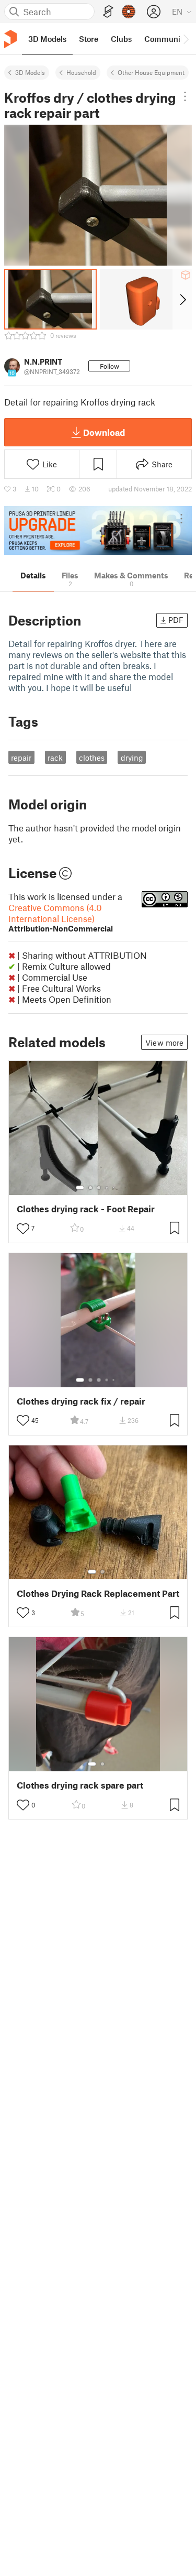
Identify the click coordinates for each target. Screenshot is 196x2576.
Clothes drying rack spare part (80, 1785)
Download (104, 432)
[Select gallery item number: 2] (90, 1188)
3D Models (30, 72)
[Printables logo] (10, 39)
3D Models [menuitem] (47, 39)
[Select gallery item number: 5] (114, 1188)
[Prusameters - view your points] (129, 12)
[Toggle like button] (23, 1229)
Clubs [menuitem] (121, 39)
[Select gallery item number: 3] (99, 1188)
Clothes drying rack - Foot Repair (86, 1209)
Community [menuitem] (166, 39)
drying (132, 758)
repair (21, 758)
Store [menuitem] (89, 39)
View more (164, 1043)
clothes (92, 758)
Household (81, 72)
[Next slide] (182, 299)
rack (55, 758)
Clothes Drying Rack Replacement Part (98, 1593)
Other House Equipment (151, 72)
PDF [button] (176, 620)
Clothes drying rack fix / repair (81, 1401)
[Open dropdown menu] (185, 96)
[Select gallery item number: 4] (107, 1188)
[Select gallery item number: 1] (80, 1188)
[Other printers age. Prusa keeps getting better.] (98, 530)
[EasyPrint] (108, 12)
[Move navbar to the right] (186, 39)
